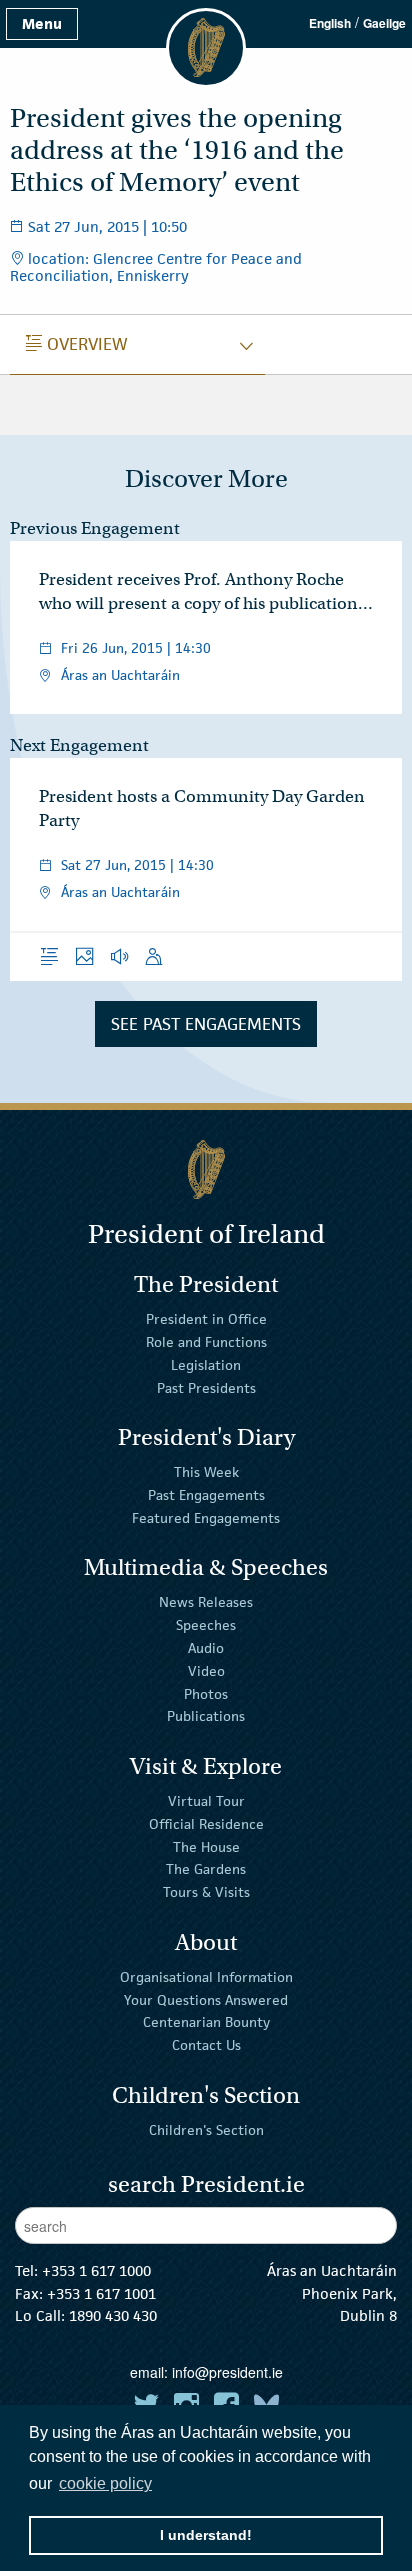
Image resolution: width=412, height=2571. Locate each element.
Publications (206, 1716)
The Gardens (206, 1869)
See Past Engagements (206, 1024)
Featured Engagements (206, 1518)
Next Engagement (79, 745)
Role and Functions (206, 1342)
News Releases (206, 1602)
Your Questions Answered (206, 1999)
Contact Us (206, 2045)
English (330, 23)
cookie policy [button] (105, 2483)
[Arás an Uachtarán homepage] (206, 1169)
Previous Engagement (95, 528)
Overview (77, 344)
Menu (42, 23)
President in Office (206, 1319)
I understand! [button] (206, 2535)
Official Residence (206, 1824)
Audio (206, 1648)
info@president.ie (227, 2372)
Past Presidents (206, 1387)
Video (206, 1671)
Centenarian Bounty (206, 2022)
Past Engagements (206, 1495)
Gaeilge (384, 23)
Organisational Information (206, 1977)
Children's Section (206, 2130)
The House (206, 1846)
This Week (206, 1472)
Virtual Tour (206, 1801)
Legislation (206, 1365)
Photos (206, 1693)
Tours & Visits (206, 1892)
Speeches (206, 1625)
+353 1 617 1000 (96, 2270)
